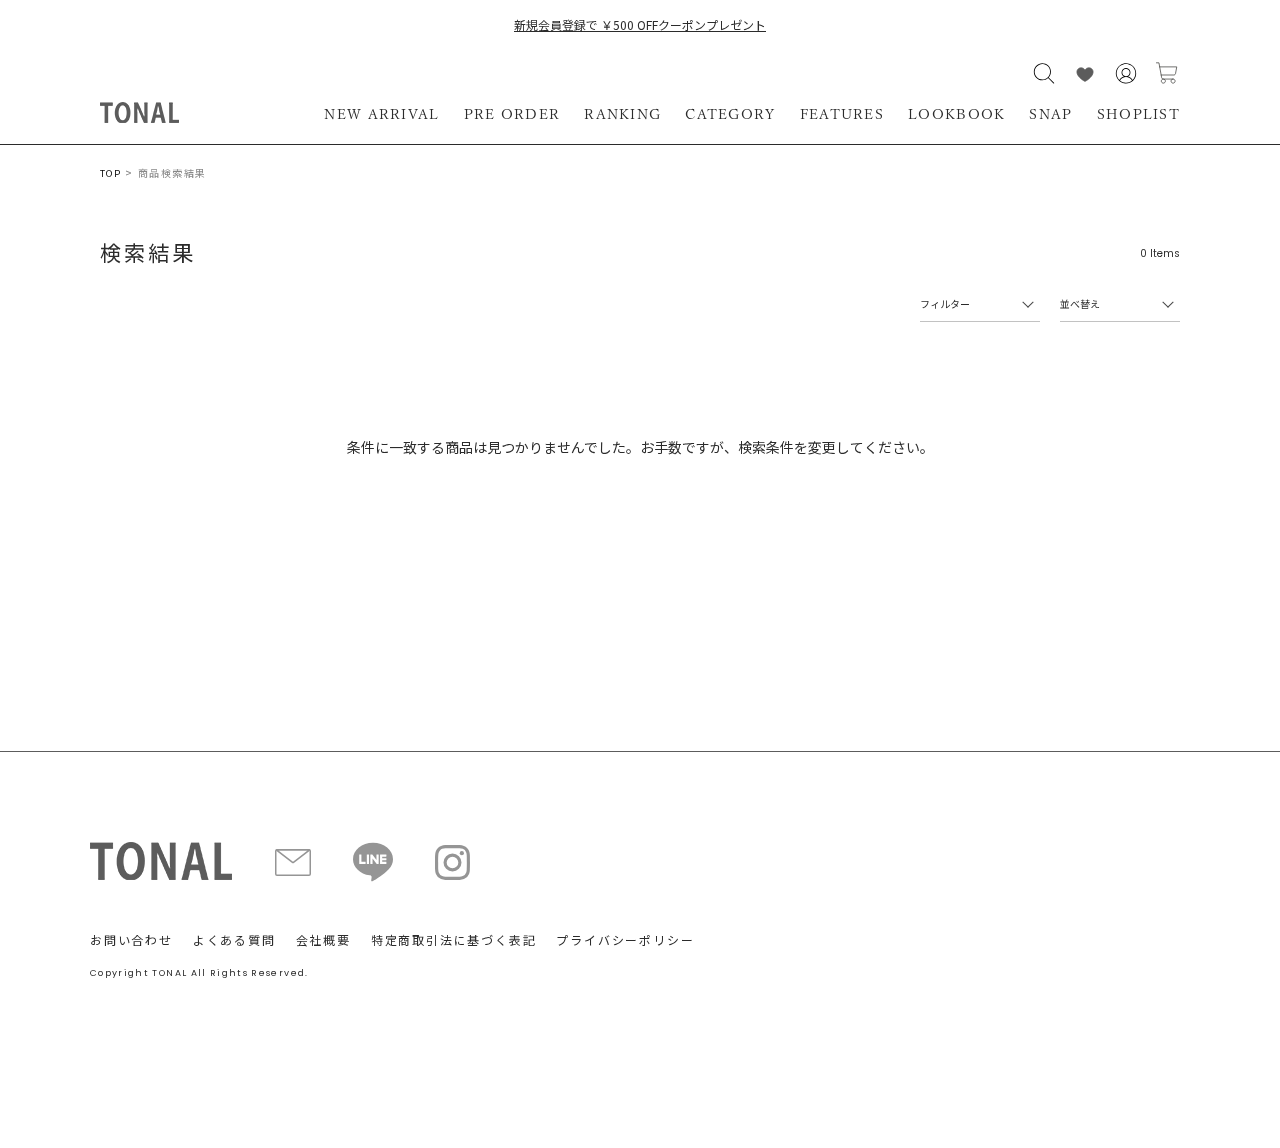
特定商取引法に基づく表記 (454, 939)
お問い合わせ (131, 939)
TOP (110, 173)
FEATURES (842, 114)
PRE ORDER (512, 114)
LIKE (1085, 73)
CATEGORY (730, 114)
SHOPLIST (1138, 114)
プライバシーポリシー (625, 939)
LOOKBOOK (956, 114)
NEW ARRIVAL (381, 114)
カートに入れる (1167, 73)
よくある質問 (234, 939)
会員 (1126, 73)
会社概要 (323, 939)
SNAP (1050, 114)
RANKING (622, 114)
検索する (1044, 73)
